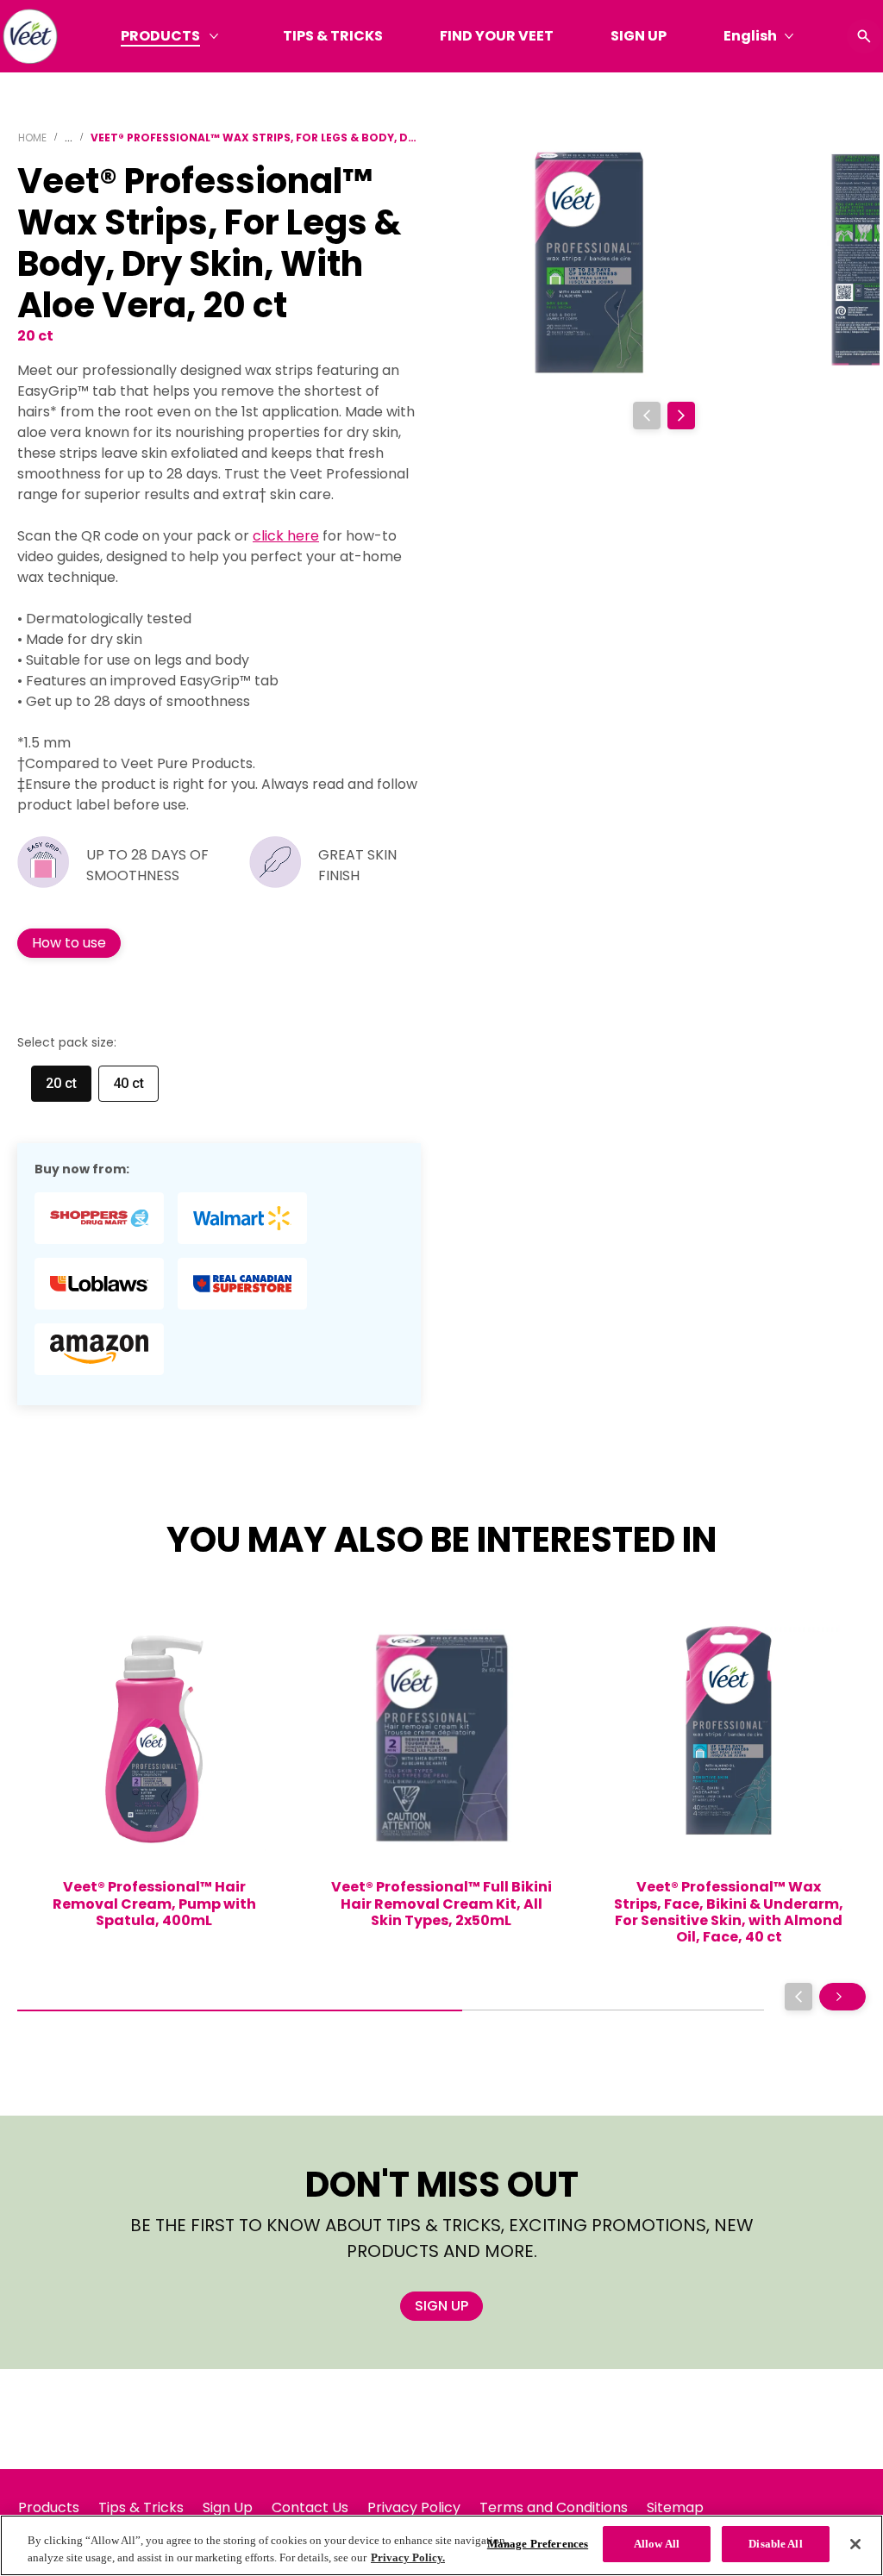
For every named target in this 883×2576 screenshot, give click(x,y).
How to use (69, 943)
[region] (441, 2545)
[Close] (855, 2544)
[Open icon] (864, 36)
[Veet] (30, 36)
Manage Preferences (538, 2544)
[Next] (681, 416)
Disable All (775, 2544)
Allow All (657, 2544)
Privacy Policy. (408, 2557)
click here (286, 536)
